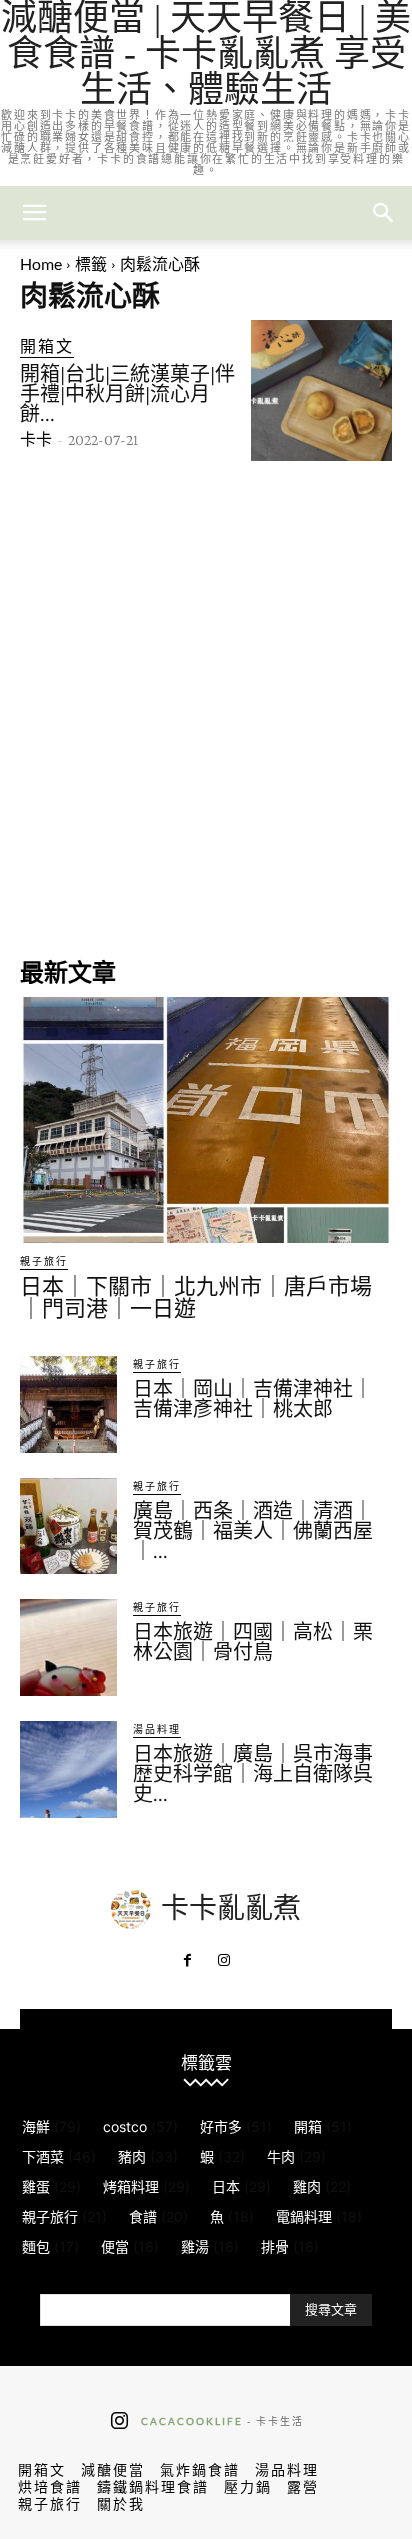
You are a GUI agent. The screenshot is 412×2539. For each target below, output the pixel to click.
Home (41, 263)
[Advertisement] (206, 707)
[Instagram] (224, 1961)
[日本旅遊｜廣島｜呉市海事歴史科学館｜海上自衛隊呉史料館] (68, 1769)
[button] (384, 213)
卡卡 (36, 439)
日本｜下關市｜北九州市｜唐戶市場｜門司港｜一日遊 (196, 1297)
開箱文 (47, 345)
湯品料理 (157, 1729)
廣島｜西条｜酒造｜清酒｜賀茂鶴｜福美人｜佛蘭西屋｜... (253, 1531)
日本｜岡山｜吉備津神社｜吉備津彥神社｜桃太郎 (253, 1399)
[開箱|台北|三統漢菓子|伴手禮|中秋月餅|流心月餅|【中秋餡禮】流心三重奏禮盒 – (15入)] (321, 390)
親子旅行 (44, 1261)
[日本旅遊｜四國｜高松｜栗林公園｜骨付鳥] (68, 1647)
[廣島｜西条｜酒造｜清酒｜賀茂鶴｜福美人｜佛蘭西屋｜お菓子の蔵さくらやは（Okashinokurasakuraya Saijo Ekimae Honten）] (68, 1526)
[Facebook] (188, 1961)
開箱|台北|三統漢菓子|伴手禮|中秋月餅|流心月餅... (127, 394)
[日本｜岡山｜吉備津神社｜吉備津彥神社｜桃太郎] (68, 1404)
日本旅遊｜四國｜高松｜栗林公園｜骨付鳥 (253, 1642)
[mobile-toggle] (34, 213)
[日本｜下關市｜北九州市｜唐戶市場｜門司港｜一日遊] (206, 1120)
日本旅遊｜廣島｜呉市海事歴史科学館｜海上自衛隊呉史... (253, 1774)
